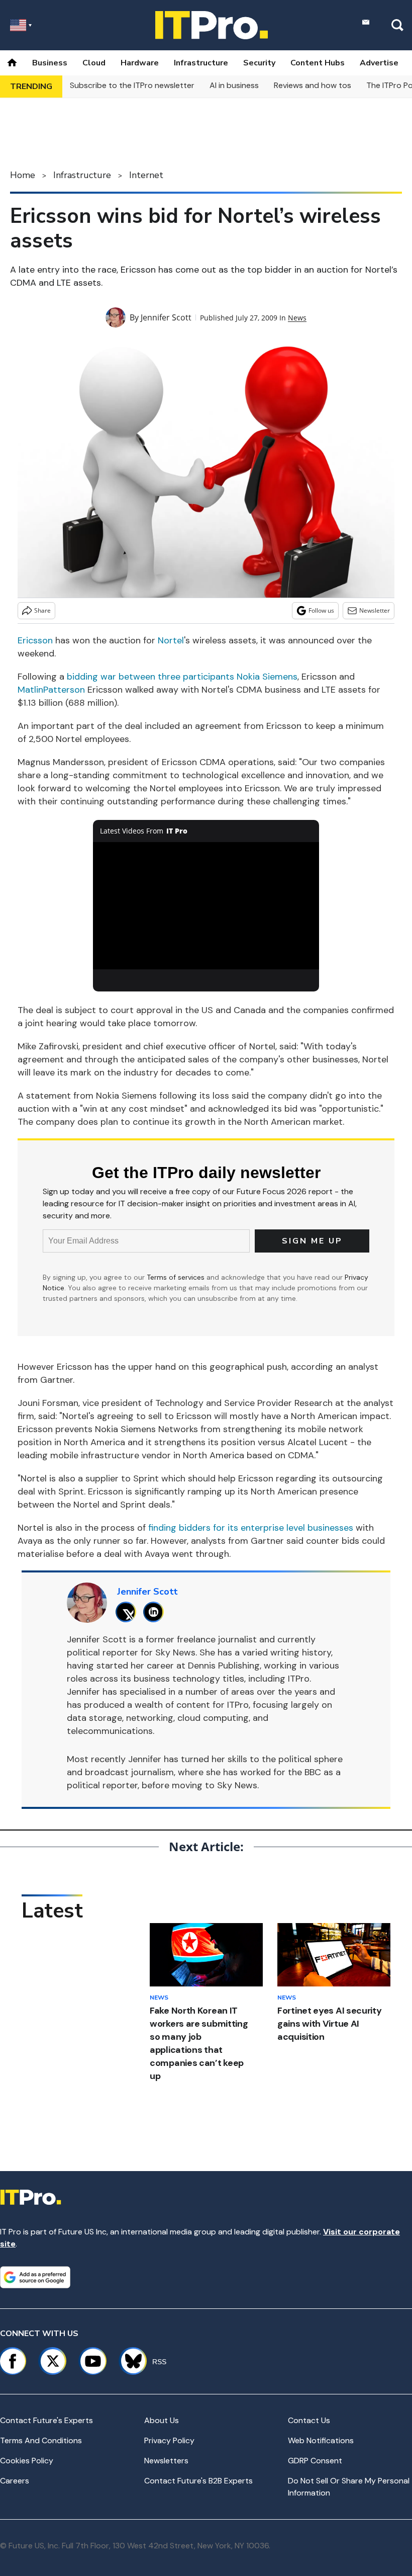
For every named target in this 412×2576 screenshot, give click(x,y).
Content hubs (318, 63)
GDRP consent (315, 2461)
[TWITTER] (128, 1612)
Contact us (309, 2420)
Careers (15, 2481)
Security (259, 63)
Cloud (94, 63)
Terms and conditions (41, 2440)
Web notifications (321, 2440)
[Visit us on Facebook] (13, 2361)
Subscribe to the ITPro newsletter (132, 85)
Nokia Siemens (267, 677)
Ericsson (35, 640)
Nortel (171, 640)
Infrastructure (201, 63)
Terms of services (177, 1277)
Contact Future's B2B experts (198, 2481)
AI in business (234, 85)
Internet (146, 175)
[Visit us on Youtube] (93, 2361)
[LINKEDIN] (156, 1612)
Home (23, 175)
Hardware (140, 63)
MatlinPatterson (51, 690)
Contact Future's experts (46, 2420)
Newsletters (166, 2461)
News (297, 318)
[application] (206, 906)
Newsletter (375, 610)
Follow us (321, 610)
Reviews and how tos (313, 85)
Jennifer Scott (166, 317)
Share (42, 610)
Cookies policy (27, 2461)
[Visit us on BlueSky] (129, 2361)
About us (162, 2420)
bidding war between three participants (150, 677)
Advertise (379, 63)
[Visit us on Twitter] (53, 2361)
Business (50, 63)
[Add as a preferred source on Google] (35, 2277)
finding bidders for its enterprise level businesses (251, 1528)
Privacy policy (169, 2440)
